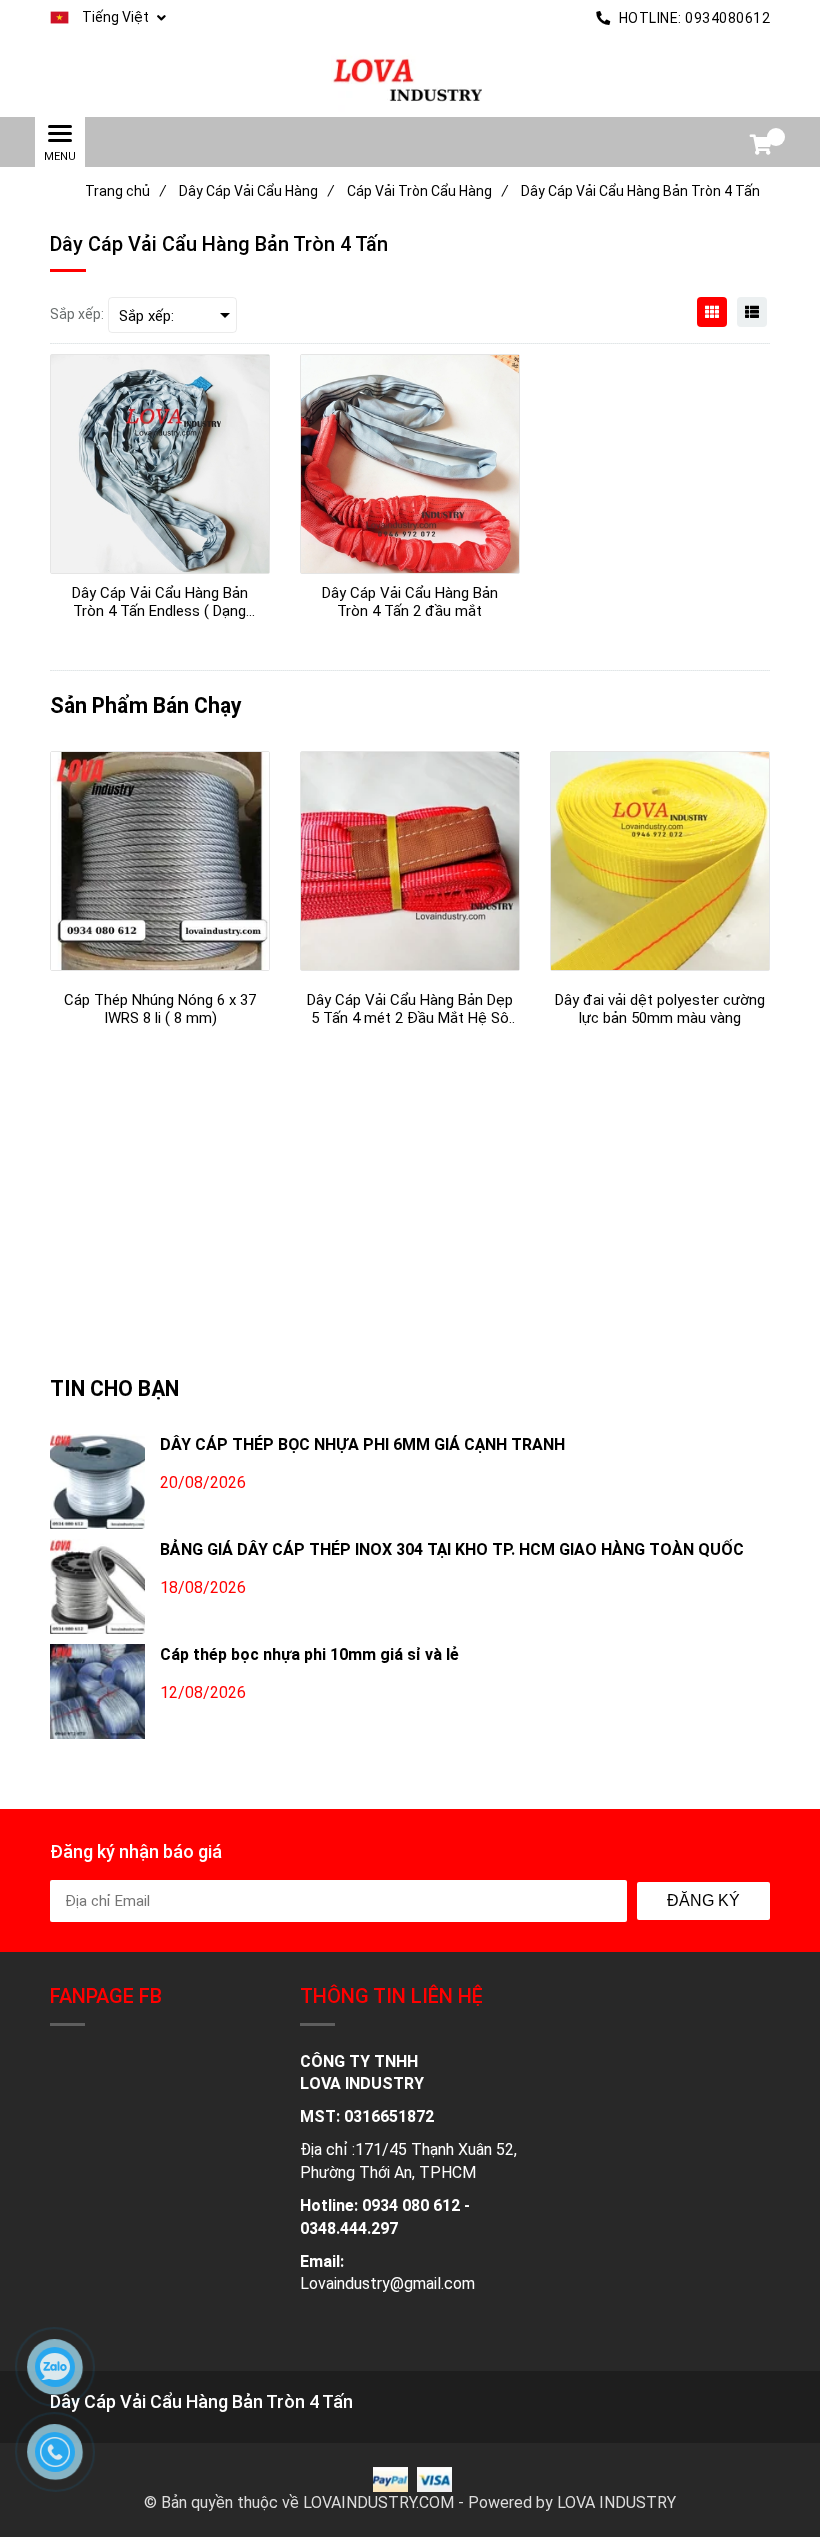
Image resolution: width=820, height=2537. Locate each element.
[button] (108, 18)
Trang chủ (125, 191)
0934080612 (727, 18)
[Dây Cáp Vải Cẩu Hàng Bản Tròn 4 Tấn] (410, 77)
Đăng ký (703, 1900)
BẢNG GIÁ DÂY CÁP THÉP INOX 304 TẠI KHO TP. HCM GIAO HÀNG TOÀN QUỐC (452, 1549)
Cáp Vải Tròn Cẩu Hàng (427, 191)
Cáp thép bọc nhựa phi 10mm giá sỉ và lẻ (309, 1654)
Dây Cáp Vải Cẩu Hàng (256, 191)
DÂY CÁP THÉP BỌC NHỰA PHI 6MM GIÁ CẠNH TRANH (362, 1444)
